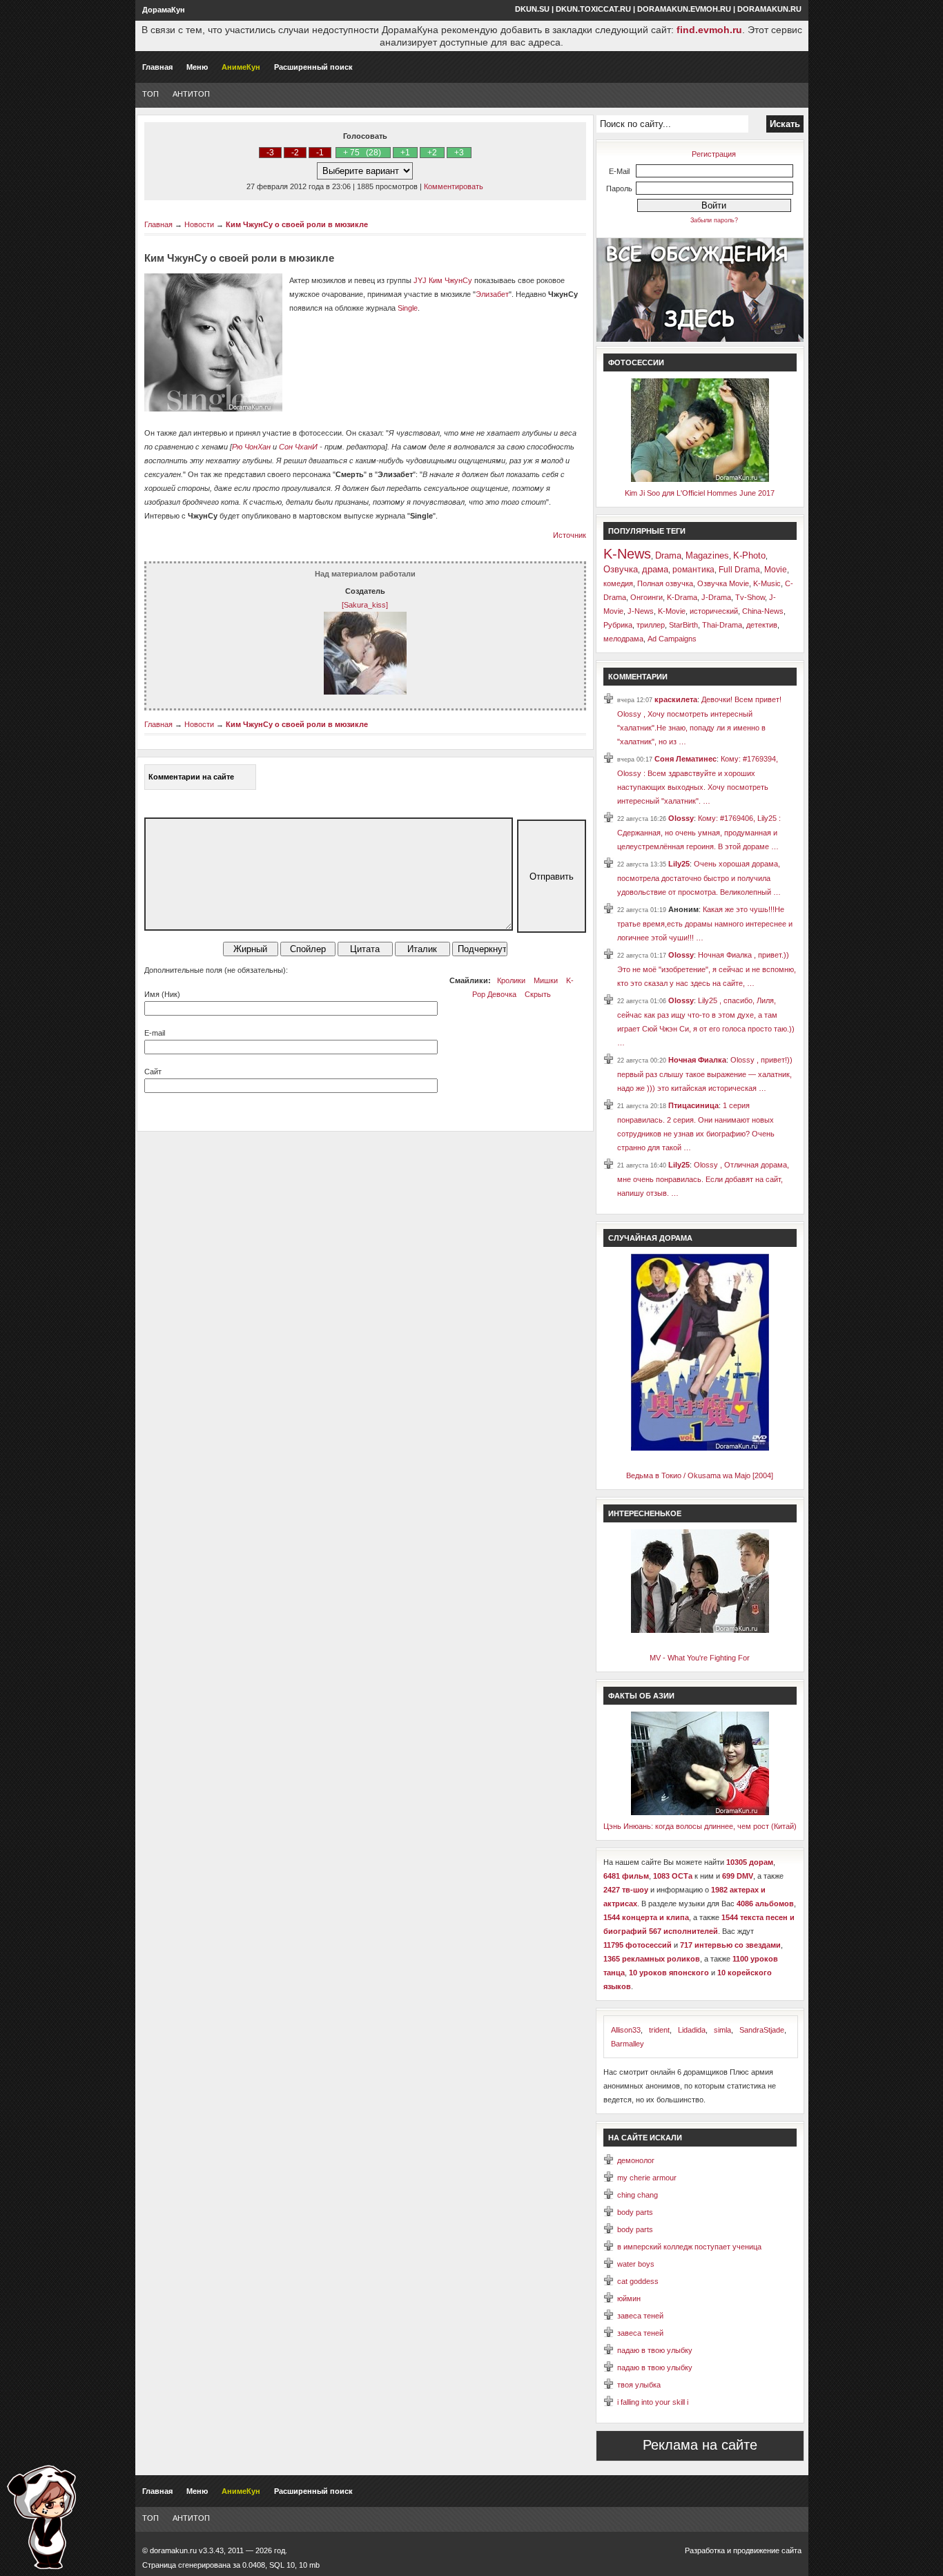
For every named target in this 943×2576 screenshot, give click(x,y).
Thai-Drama (722, 625)
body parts (635, 2212)
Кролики (511, 980)
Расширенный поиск (313, 67)
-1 (320, 153)
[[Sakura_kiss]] (365, 692)
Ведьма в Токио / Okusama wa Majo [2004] (700, 1475)
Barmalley (628, 2044)
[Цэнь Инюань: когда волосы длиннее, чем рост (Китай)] (700, 1812)
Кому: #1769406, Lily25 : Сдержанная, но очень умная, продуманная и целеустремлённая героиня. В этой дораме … (699, 832)
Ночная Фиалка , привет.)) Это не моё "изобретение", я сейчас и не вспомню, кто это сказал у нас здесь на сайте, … (707, 969)
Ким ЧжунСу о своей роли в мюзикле (297, 224)
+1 (405, 153)
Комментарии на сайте (191, 777)
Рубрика (618, 625)
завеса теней (640, 2316)
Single (408, 308)
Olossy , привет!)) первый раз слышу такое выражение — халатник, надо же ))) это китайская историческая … (705, 1074)
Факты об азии (641, 1696)
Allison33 (626, 2030)
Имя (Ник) (162, 994)
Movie (776, 570)
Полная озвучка (665, 583)
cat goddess (638, 2281)
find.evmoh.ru (709, 30)
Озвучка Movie (723, 583)
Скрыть (538, 994)
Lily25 (679, 864)
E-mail (155, 1033)
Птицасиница (693, 1105)
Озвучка (621, 569)
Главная (157, 67)
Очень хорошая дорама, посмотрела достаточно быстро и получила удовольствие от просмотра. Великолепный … (699, 878)
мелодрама (623, 639)
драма (655, 569)
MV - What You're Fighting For (700, 1658)
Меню (197, 67)
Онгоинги (647, 597)
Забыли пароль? (714, 220)
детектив (762, 625)
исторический (714, 611)
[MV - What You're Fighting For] (700, 1630)
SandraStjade (762, 2030)
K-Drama (682, 597)
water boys (636, 2264)
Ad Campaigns (672, 639)
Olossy (681, 818)
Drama (668, 555)
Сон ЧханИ (298, 447)
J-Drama (716, 597)
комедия (618, 583)
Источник (570, 535)
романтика (693, 570)
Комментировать (454, 186)
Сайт (153, 1072)
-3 (270, 153)
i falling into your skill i (653, 2402)
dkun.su (532, 9)
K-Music (767, 583)
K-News (627, 554)
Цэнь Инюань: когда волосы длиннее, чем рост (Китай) (700, 1826)
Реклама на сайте (700, 2445)
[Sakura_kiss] (365, 605)
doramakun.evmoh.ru (684, 9)
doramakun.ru (769, 9)
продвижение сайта (767, 2550)
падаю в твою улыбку (655, 2350)
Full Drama (739, 570)
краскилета (676, 699)
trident (659, 2030)
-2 (295, 153)
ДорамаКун (164, 10)
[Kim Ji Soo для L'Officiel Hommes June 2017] (700, 479)
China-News (763, 611)
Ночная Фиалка (697, 1060)
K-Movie (672, 611)
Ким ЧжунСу (450, 280)
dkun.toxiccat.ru (593, 9)
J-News (641, 611)
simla (722, 2030)
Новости (199, 224)
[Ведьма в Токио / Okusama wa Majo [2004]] (700, 1448)
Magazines (707, 555)
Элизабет (492, 294)
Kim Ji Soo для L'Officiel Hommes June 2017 (700, 493)
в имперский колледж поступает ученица (689, 2247)
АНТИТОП (191, 94)
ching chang (638, 2195)
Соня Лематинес (686, 759)
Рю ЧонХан (251, 447)
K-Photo (749, 555)
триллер (651, 625)
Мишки (546, 980)
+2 (432, 153)
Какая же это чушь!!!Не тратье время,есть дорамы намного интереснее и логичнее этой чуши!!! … (705, 923)
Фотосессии (636, 362)
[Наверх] (41, 2517)
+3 (459, 153)
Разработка (705, 2550)
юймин (629, 2298)
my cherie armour (647, 2178)
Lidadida (692, 2030)
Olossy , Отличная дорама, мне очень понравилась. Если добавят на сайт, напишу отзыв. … (703, 1179)
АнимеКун (241, 67)
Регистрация (714, 154)
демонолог (636, 2160)
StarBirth (683, 625)
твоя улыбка (639, 2385)
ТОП (150, 94)
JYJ (420, 280)
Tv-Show (750, 597)
